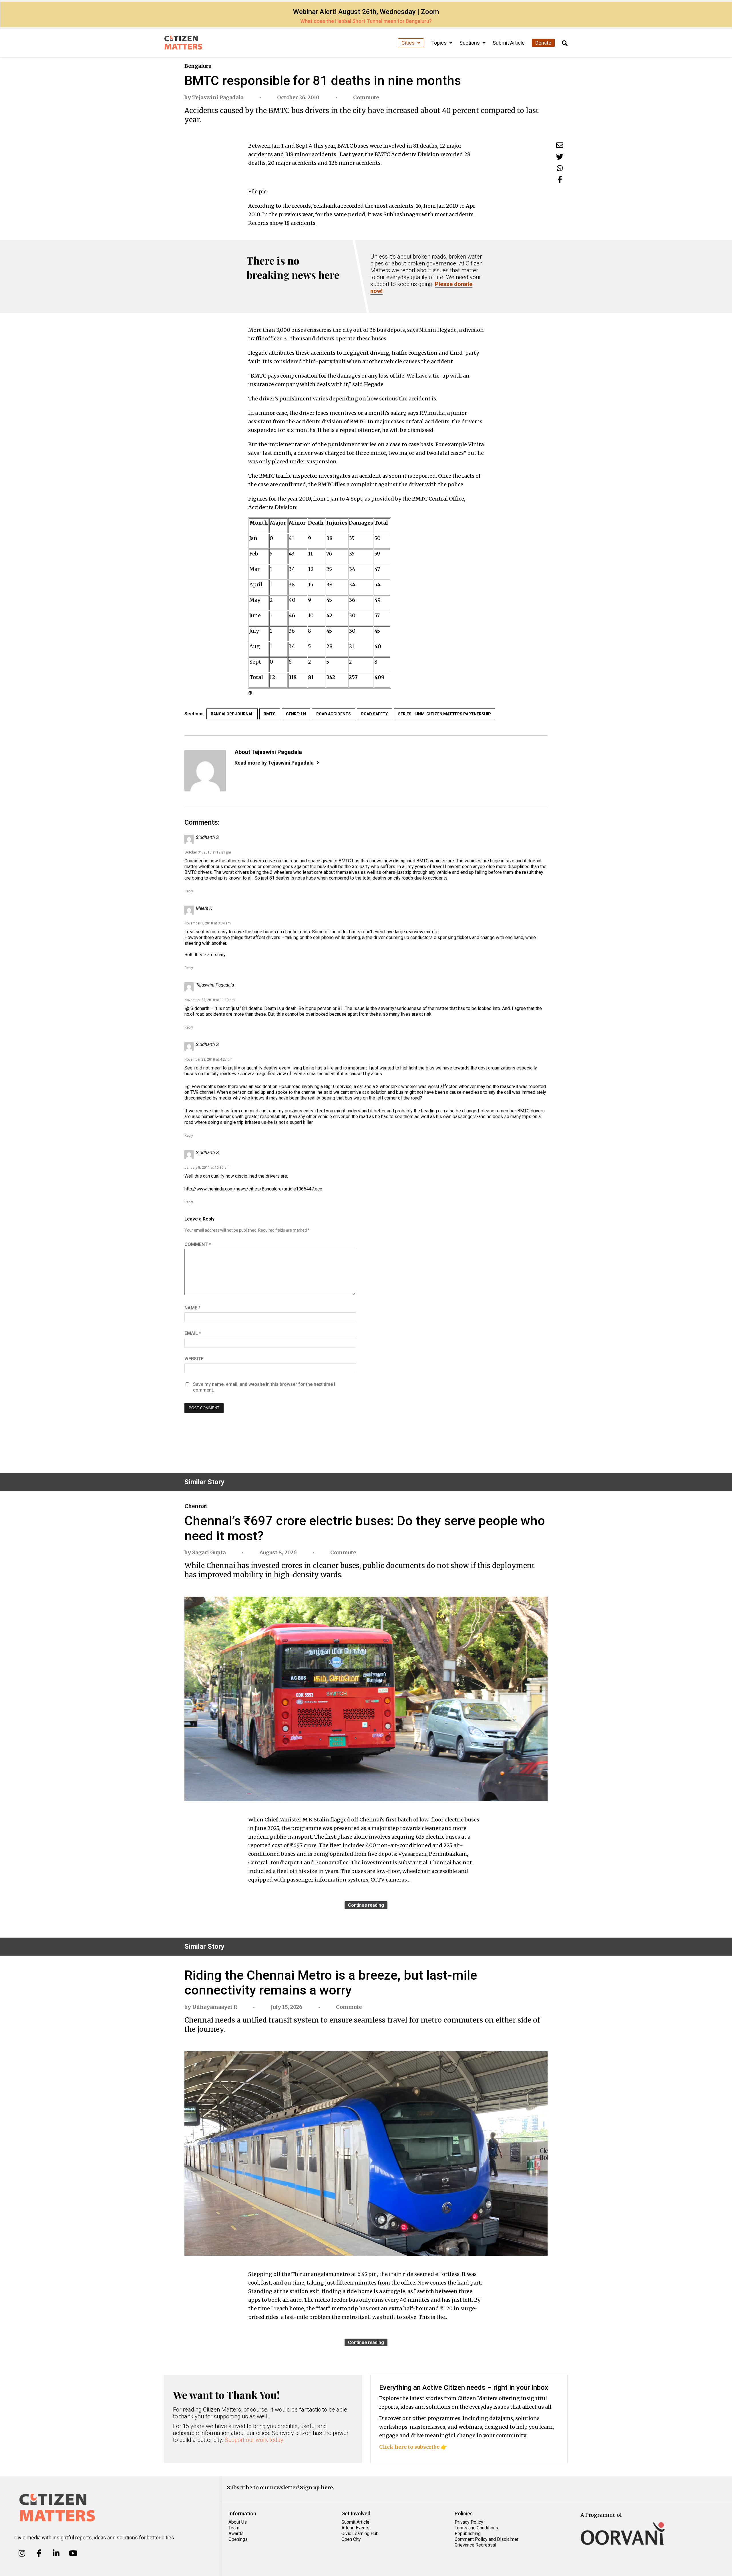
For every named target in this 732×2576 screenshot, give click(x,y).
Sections (470, 43)
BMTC (270, 714)
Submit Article (509, 43)
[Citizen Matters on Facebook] (39, 2553)
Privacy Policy (469, 2522)
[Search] (565, 43)
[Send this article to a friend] (560, 145)
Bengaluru (198, 66)
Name (192, 1308)
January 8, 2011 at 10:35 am (207, 1168)
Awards (236, 2534)
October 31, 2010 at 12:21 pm (208, 852)
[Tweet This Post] (560, 157)
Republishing (468, 2534)
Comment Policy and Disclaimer (487, 2539)
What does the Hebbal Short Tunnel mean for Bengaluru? (366, 21)
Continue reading (366, 1905)
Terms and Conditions (476, 2528)
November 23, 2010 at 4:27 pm (208, 1059)
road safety (374, 714)
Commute (366, 97)
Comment (198, 1244)
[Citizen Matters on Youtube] (73, 2553)
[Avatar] (205, 771)
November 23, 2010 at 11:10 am (210, 1000)
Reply (189, 891)
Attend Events (355, 2528)
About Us (238, 2522)
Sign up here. (317, 2487)
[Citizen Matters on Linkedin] (56, 2553)
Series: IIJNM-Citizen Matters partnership (444, 714)
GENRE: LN (296, 714)
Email (193, 1333)
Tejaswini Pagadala (218, 97)
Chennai (196, 1506)
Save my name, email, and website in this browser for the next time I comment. (264, 1387)
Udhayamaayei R (215, 2007)
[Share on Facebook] (560, 179)
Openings (238, 2539)
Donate (543, 43)
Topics (439, 43)
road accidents (334, 714)
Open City (351, 2539)
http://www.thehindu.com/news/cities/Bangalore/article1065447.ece (253, 1189)
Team (234, 2528)
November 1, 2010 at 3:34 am (208, 923)
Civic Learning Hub (360, 2534)
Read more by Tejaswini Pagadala (274, 763)
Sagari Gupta (209, 1552)
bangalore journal (232, 714)
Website (194, 1359)
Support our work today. (255, 2440)
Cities (409, 43)
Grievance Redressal (475, 2545)
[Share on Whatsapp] (560, 168)
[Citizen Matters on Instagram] (22, 2553)
